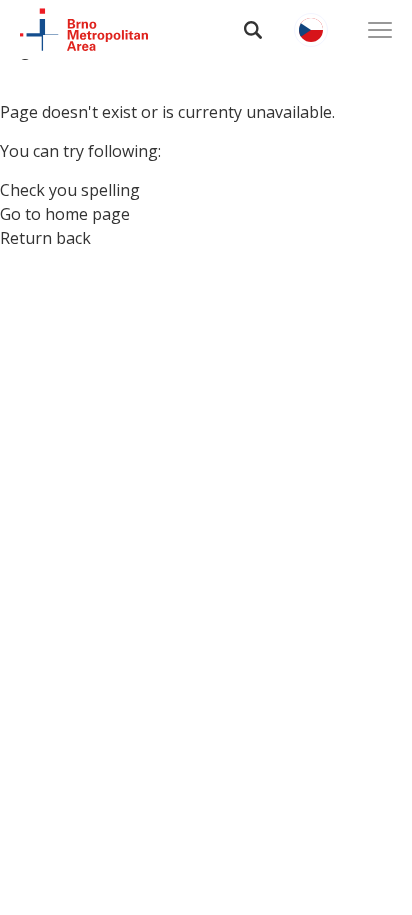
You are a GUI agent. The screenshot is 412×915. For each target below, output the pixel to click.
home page (87, 214)
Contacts (73, 330)
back (73, 238)
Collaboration (102, 278)
